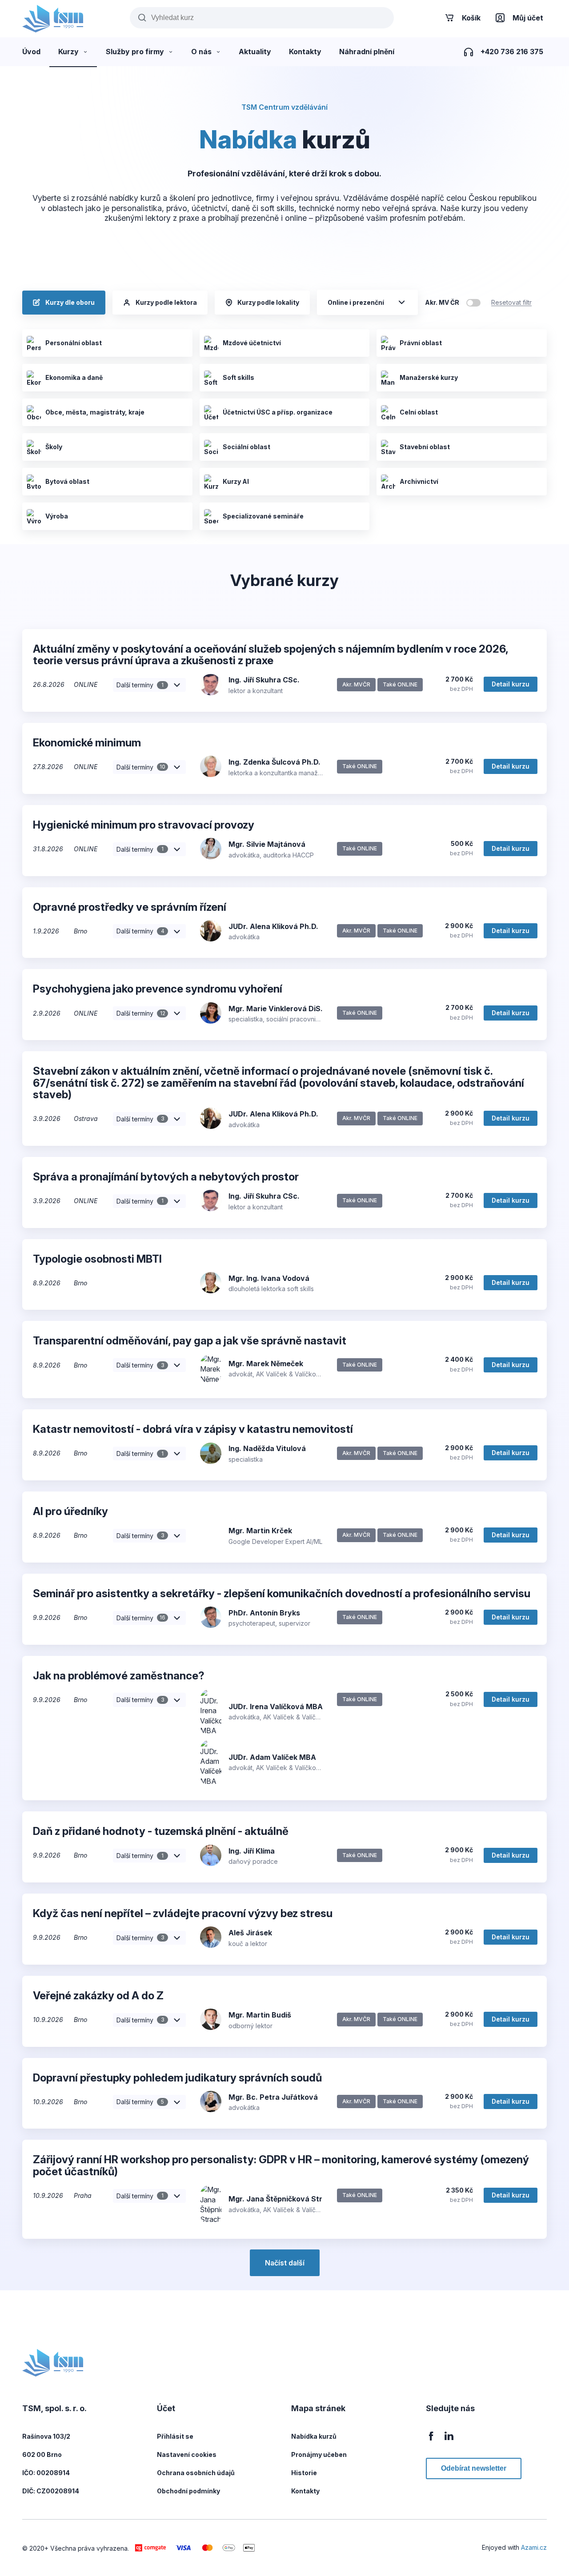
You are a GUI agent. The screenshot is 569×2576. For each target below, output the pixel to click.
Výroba (57, 516)
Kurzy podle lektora (166, 302)
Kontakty (305, 2491)
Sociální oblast (246, 447)
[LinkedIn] (449, 2441)
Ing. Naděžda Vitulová (267, 1448)
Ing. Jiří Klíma (252, 1851)
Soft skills (238, 377)
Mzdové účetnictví (252, 343)
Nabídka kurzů (314, 2436)
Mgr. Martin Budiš (260, 2015)
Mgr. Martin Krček (260, 1531)
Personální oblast (74, 343)
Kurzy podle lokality (268, 302)
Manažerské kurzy (429, 377)
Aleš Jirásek (250, 1933)
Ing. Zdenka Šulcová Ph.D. (274, 762)
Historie (304, 2473)
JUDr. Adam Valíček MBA (272, 1757)
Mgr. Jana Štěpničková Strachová (289, 2199)
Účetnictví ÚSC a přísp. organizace (278, 412)
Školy (54, 447)
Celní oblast (419, 412)
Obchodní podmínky (188, 2491)
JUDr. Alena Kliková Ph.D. (273, 926)
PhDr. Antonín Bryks (264, 1613)
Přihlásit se (175, 2436)
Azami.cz (534, 2547)
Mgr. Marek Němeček (266, 1364)
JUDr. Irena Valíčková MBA (276, 1707)
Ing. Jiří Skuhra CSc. (264, 680)
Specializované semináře (263, 516)
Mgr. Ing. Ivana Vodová (269, 1278)
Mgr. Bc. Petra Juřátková (273, 2097)
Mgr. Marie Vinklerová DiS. (276, 1009)
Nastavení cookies (187, 2454)
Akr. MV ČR (442, 302)
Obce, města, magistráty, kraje (95, 412)
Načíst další (285, 2263)
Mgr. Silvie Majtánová (267, 844)
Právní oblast (421, 343)
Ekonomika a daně (74, 377)
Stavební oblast (425, 447)
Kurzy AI (236, 481)
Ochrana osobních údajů (196, 2473)
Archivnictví (419, 481)
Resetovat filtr (511, 302)
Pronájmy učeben (319, 2454)
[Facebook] (431, 2441)
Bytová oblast (67, 481)
